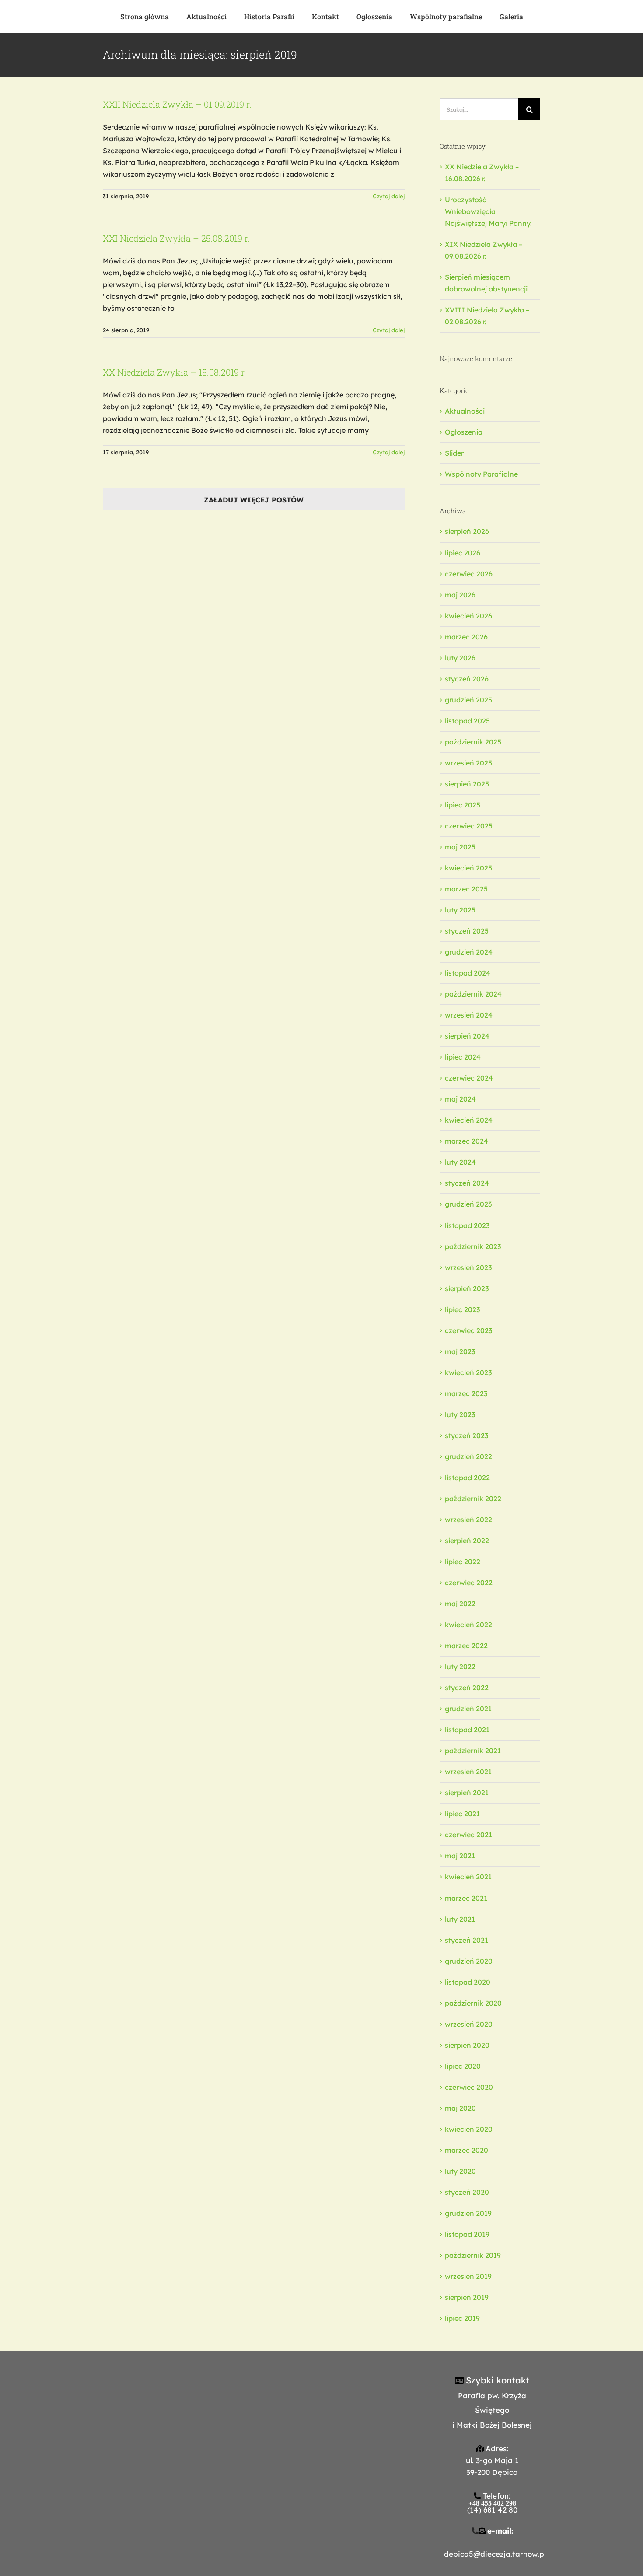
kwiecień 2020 (469, 2129)
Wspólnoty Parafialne (481, 474)
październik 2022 (473, 1499)
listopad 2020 (468, 1982)
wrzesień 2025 (468, 763)
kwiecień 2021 (468, 1877)
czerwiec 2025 (469, 826)
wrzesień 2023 (468, 1267)
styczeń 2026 (467, 679)
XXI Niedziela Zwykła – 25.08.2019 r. (176, 238)
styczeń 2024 (467, 1183)
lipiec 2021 (462, 1814)
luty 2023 (460, 1414)
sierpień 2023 (467, 1288)
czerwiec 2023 (468, 1330)
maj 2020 (460, 2108)
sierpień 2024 (467, 1036)
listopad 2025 (467, 721)
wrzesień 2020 (469, 2024)
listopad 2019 (467, 2234)
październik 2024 (473, 994)
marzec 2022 (466, 1646)
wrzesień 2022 (468, 1520)
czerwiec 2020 (469, 2087)
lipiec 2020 (463, 2066)
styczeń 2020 (467, 2192)
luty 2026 (460, 658)
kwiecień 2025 (468, 868)
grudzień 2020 (469, 1961)
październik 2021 (473, 1751)
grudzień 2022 (468, 1456)
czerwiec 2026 (469, 574)
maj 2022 (460, 1604)
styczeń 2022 (467, 1688)
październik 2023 (473, 1246)
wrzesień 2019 (468, 2276)
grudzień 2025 (468, 700)
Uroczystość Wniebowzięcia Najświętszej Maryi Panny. (488, 211)
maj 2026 (460, 595)
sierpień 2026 (467, 531)
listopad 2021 (467, 1730)
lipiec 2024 (463, 1057)
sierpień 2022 (467, 1541)
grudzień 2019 (468, 2213)
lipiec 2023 (462, 1309)
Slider (454, 453)
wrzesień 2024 (469, 1015)
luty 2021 (460, 1919)
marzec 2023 (466, 1393)
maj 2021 (460, 1856)
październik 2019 (473, 2255)
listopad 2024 (468, 973)
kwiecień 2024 (469, 1120)
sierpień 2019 (467, 2297)
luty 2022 (460, 1667)
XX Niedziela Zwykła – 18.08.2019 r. (175, 372)
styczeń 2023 (467, 1435)
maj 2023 (460, 1351)
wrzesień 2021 (468, 1772)
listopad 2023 (467, 1225)
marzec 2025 (466, 889)
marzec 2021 (466, 1898)
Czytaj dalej (389, 196)
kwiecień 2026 (468, 616)
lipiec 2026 (463, 553)
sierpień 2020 (467, 2045)
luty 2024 (460, 1162)
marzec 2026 (466, 637)
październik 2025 (473, 742)
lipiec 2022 (463, 1562)
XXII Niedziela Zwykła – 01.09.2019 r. (177, 104)
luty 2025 (460, 910)
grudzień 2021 (468, 1709)
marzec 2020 (467, 2150)
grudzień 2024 (469, 952)
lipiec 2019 (462, 2318)
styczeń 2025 (467, 931)
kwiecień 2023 (468, 1372)
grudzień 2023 (468, 1204)
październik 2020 (473, 2003)
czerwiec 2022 (469, 1583)
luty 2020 (460, 2171)
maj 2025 (460, 847)
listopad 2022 (467, 1478)
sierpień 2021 (467, 1793)
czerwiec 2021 (468, 1835)
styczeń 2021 (467, 1940)
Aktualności (465, 411)
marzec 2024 (467, 1141)
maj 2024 (460, 1099)
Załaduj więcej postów (254, 500)
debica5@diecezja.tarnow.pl (495, 2554)
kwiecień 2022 (468, 1625)
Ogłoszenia (464, 432)
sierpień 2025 (467, 784)
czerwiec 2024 (469, 1078)
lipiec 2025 (463, 805)
